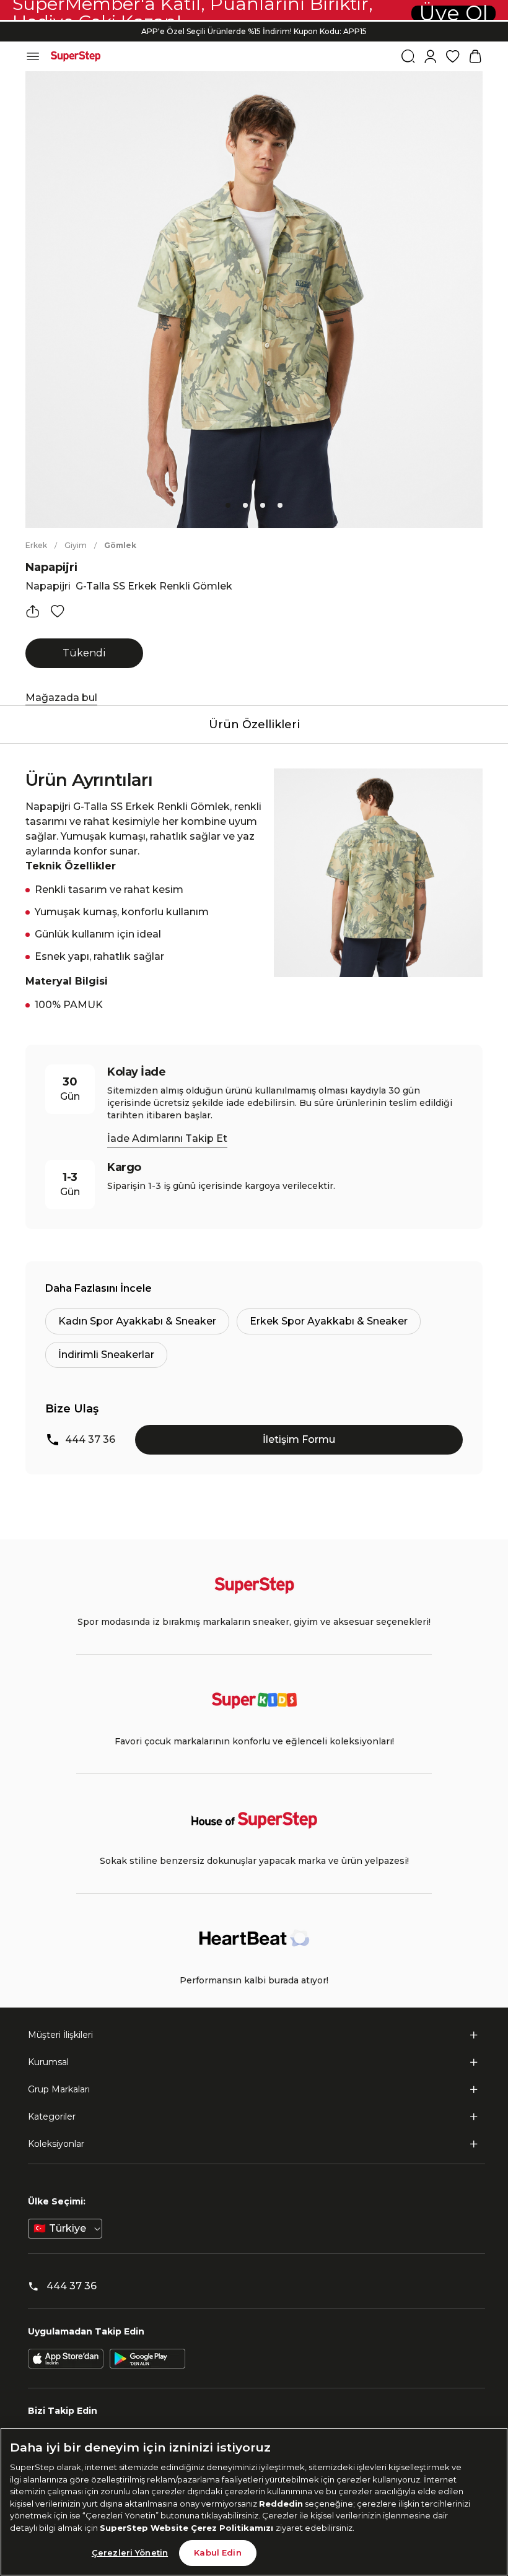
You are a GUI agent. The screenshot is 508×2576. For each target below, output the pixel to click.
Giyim (76, 545)
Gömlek (120, 545)
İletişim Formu (299, 1439)
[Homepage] (76, 56)
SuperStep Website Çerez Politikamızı (188, 2528)
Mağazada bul (61, 698)
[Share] (33, 611)
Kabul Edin (217, 2552)
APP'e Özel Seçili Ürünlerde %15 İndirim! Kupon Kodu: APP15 (254, 31)
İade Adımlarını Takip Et (167, 1138)
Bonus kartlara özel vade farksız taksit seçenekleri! (254, 21)
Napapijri (51, 567)
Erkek (36, 545)
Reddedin (281, 2504)
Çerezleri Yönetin (130, 2552)
